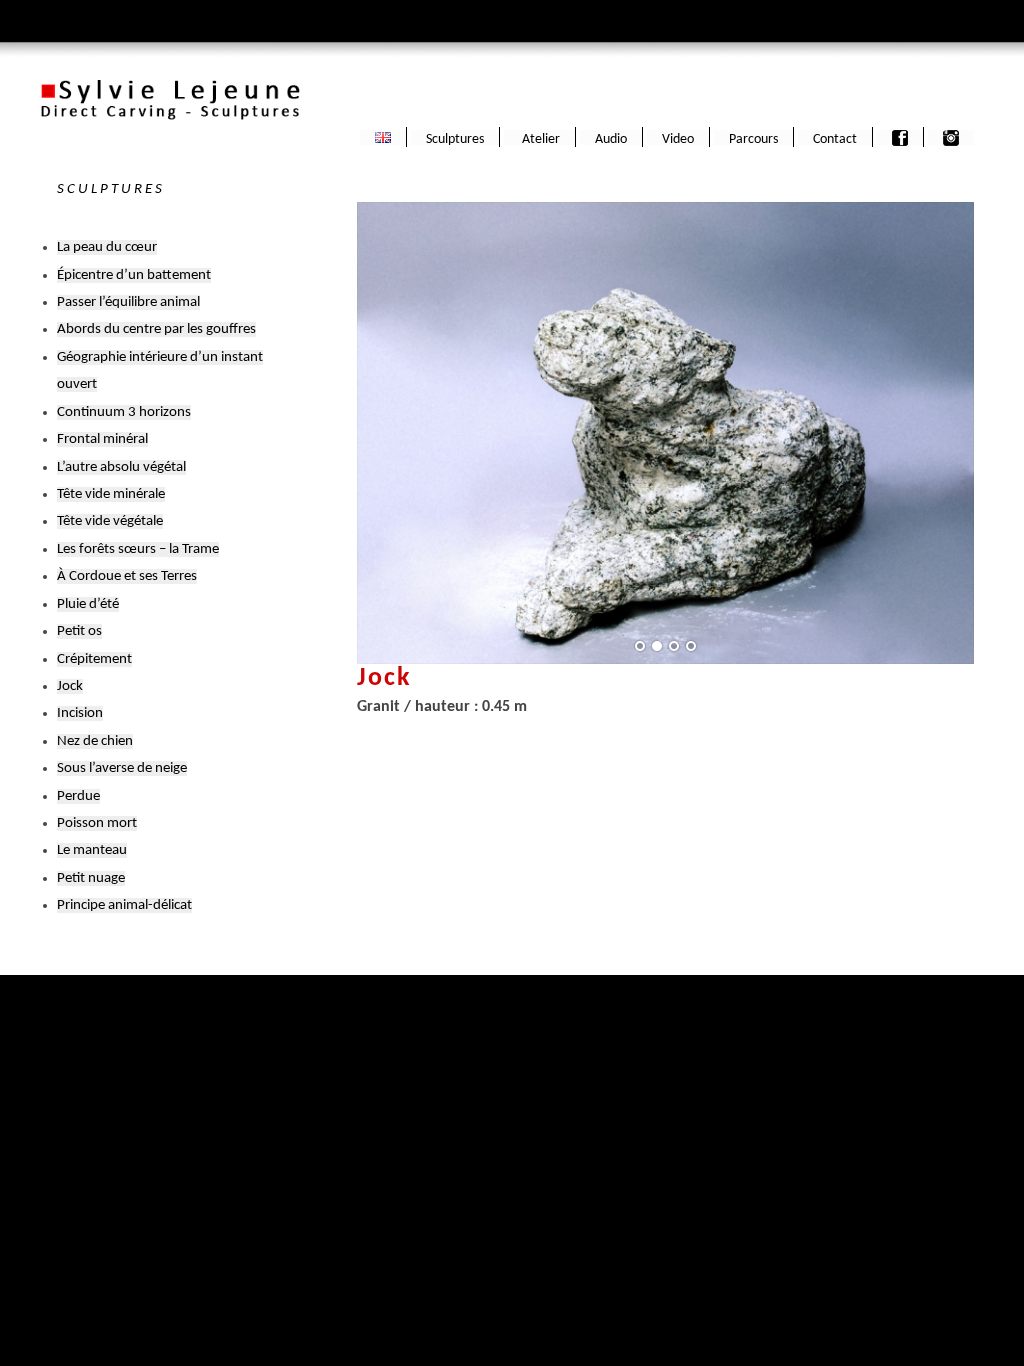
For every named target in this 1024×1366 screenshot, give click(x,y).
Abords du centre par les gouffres (156, 329)
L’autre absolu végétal (121, 467)
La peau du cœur (107, 247)
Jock (70, 686)
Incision (80, 713)
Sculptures (455, 139)
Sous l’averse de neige (122, 768)
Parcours (753, 139)
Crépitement (94, 659)
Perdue (78, 796)
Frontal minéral (102, 439)
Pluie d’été (88, 604)
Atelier (539, 139)
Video (678, 139)
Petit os (79, 631)
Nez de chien (95, 741)
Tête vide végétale (110, 521)
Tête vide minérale (111, 494)
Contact (835, 139)
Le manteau (92, 850)
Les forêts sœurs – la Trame (138, 549)
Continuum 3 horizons (124, 412)
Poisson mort (97, 823)
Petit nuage (91, 878)
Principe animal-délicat (124, 905)
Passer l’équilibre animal (128, 302)
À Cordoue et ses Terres (127, 576)
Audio (611, 139)
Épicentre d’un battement (134, 275)
